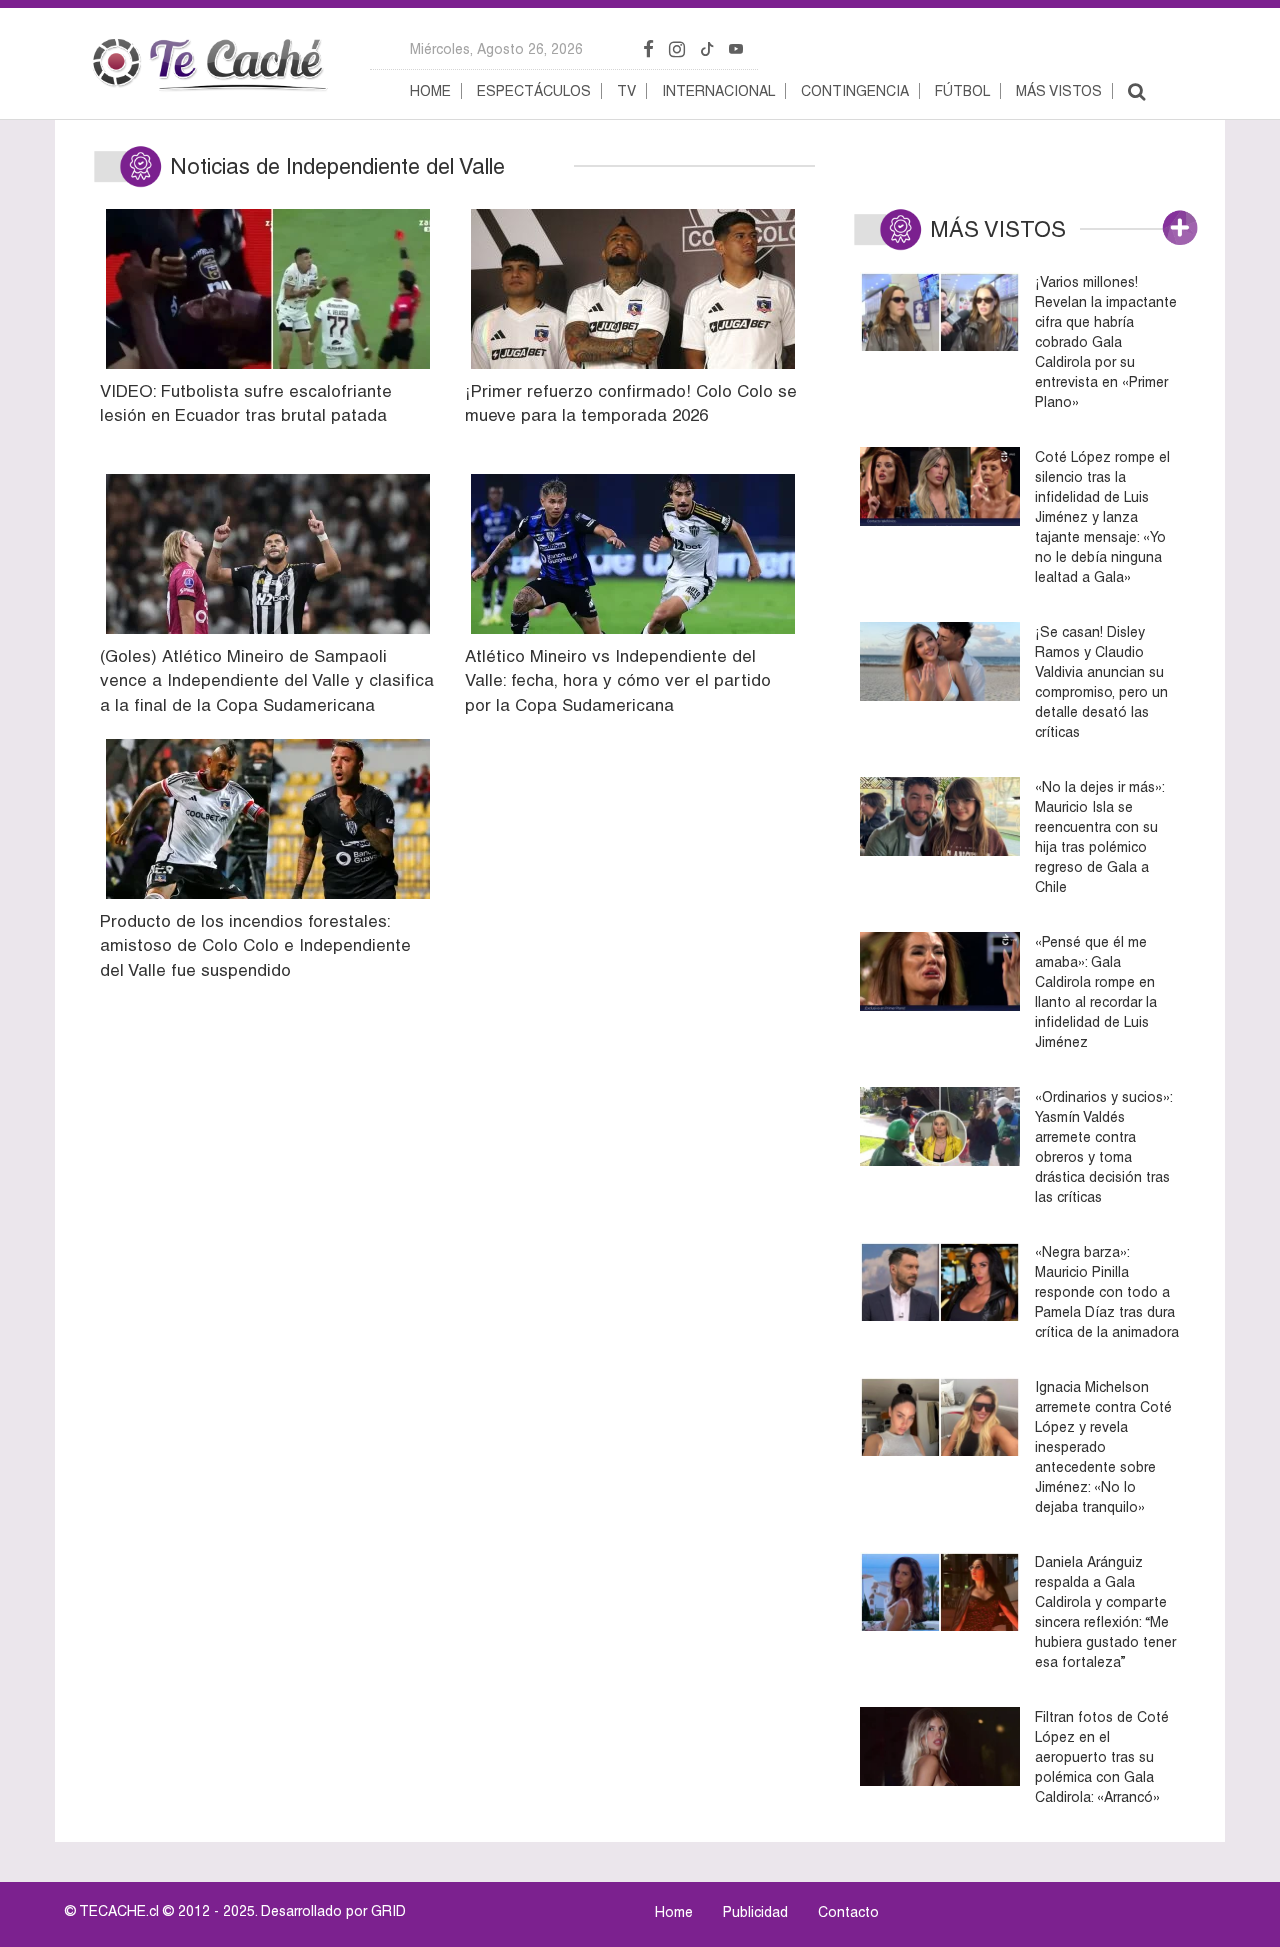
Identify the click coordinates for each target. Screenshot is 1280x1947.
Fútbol (962, 91)
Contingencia (855, 91)
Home (430, 91)
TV (626, 91)
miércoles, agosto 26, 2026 (496, 49)
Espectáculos (534, 91)
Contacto (848, 1912)
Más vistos (1059, 91)
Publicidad (755, 1912)
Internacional (718, 91)
